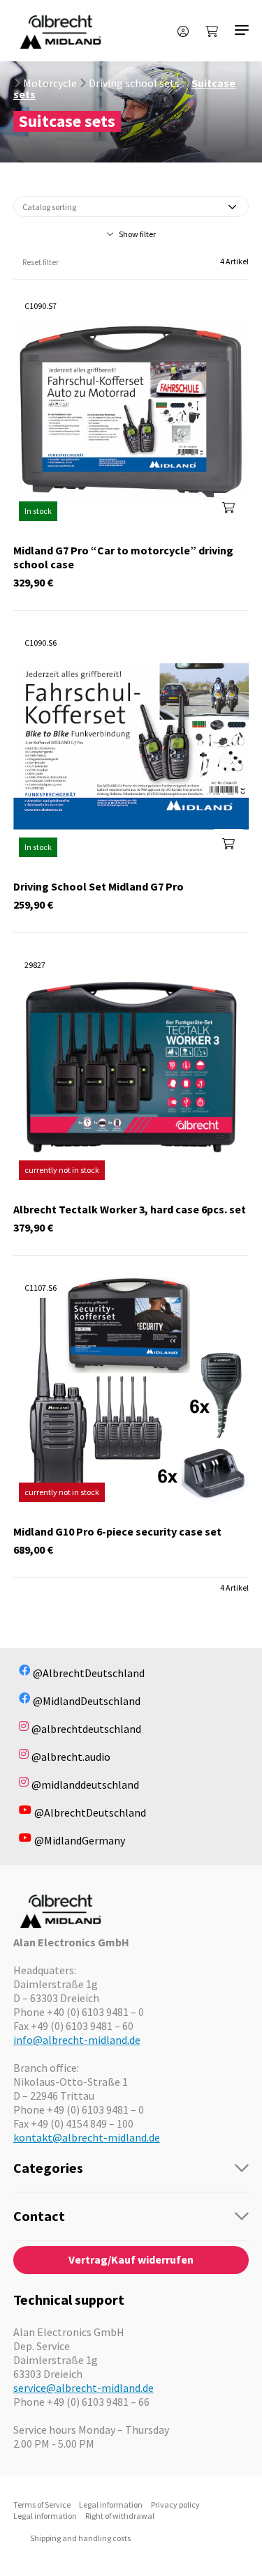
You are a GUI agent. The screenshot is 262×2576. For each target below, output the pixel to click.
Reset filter (41, 262)
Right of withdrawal (120, 2516)
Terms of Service (42, 2505)
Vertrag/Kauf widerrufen (131, 2259)
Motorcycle (50, 83)
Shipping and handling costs (80, 2538)
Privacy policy (175, 2505)
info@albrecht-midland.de (77, 2040)
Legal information (111, 2505)
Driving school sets (134, 83)
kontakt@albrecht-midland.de (87, 2137)
